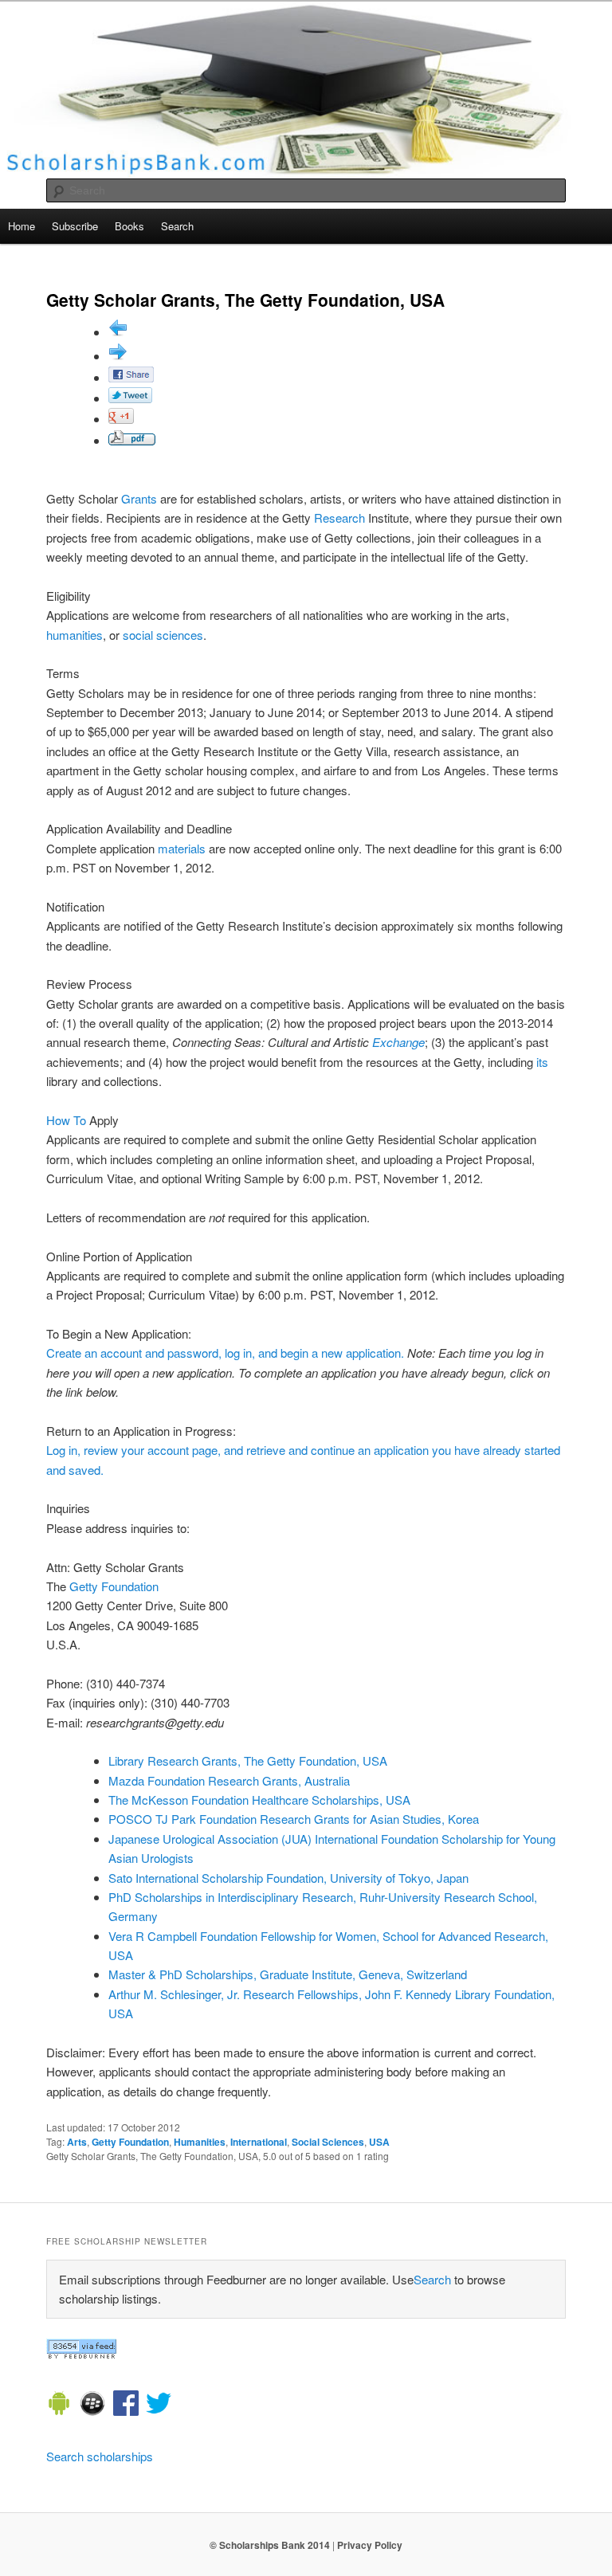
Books (129, 226)
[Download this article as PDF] (132, 440)
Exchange (398, 1042)
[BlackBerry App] (92, 2405)
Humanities (200, 2142)
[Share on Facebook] (131, 377)
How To (66, 1120)
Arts (77, 2142)
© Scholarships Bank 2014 (270, 2545)
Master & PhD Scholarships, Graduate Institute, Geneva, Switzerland (288, 1974)
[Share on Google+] (121, 419)
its (542, 1062)
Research (339, 518)
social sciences (163, 635)
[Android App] (59, 2405)
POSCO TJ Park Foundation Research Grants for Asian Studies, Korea (294, 1819)
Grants (139, 498)
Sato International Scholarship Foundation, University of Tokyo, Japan (288, 1878)
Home (22, 226)
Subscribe (75, 226)
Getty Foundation (114, 1586)
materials (182, 848)
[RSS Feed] (81, 2354)
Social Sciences (328, 2142)
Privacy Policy (370, 2545)
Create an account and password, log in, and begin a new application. (225, 1353)
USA (379, 2142)
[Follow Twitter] (159, 2405)
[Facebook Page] (126, 2405)
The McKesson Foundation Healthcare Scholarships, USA (259, 1800)
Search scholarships (100, 2456)
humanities (75, 635)
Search (177, 226)
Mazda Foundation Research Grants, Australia (229, 1780)
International (259, 2142)
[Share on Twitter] (130, 398)
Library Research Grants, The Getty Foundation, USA (248, 1760)
